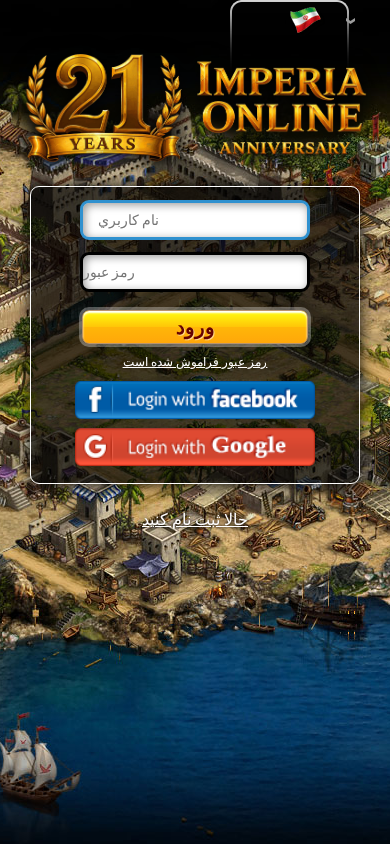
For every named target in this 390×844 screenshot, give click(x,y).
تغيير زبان (310, 21)
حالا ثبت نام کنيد (195, 518)
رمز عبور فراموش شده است (195, 361)
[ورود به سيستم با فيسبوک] (195, 400)
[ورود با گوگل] (195, 447)
